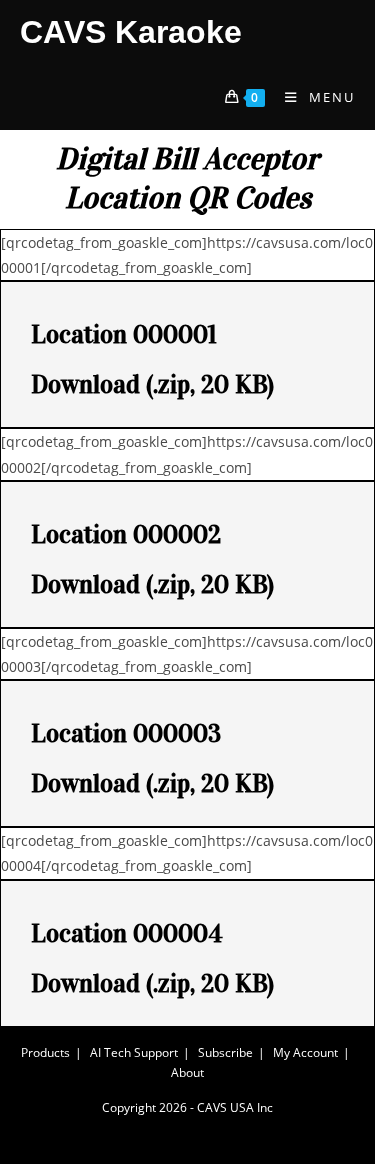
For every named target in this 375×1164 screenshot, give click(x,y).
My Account (305, 1052)
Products (45, 1052)
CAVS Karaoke (131, 32)
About (187, 1072)
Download (85, 384)
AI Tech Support (134, 1052)
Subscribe (225, 1052)
